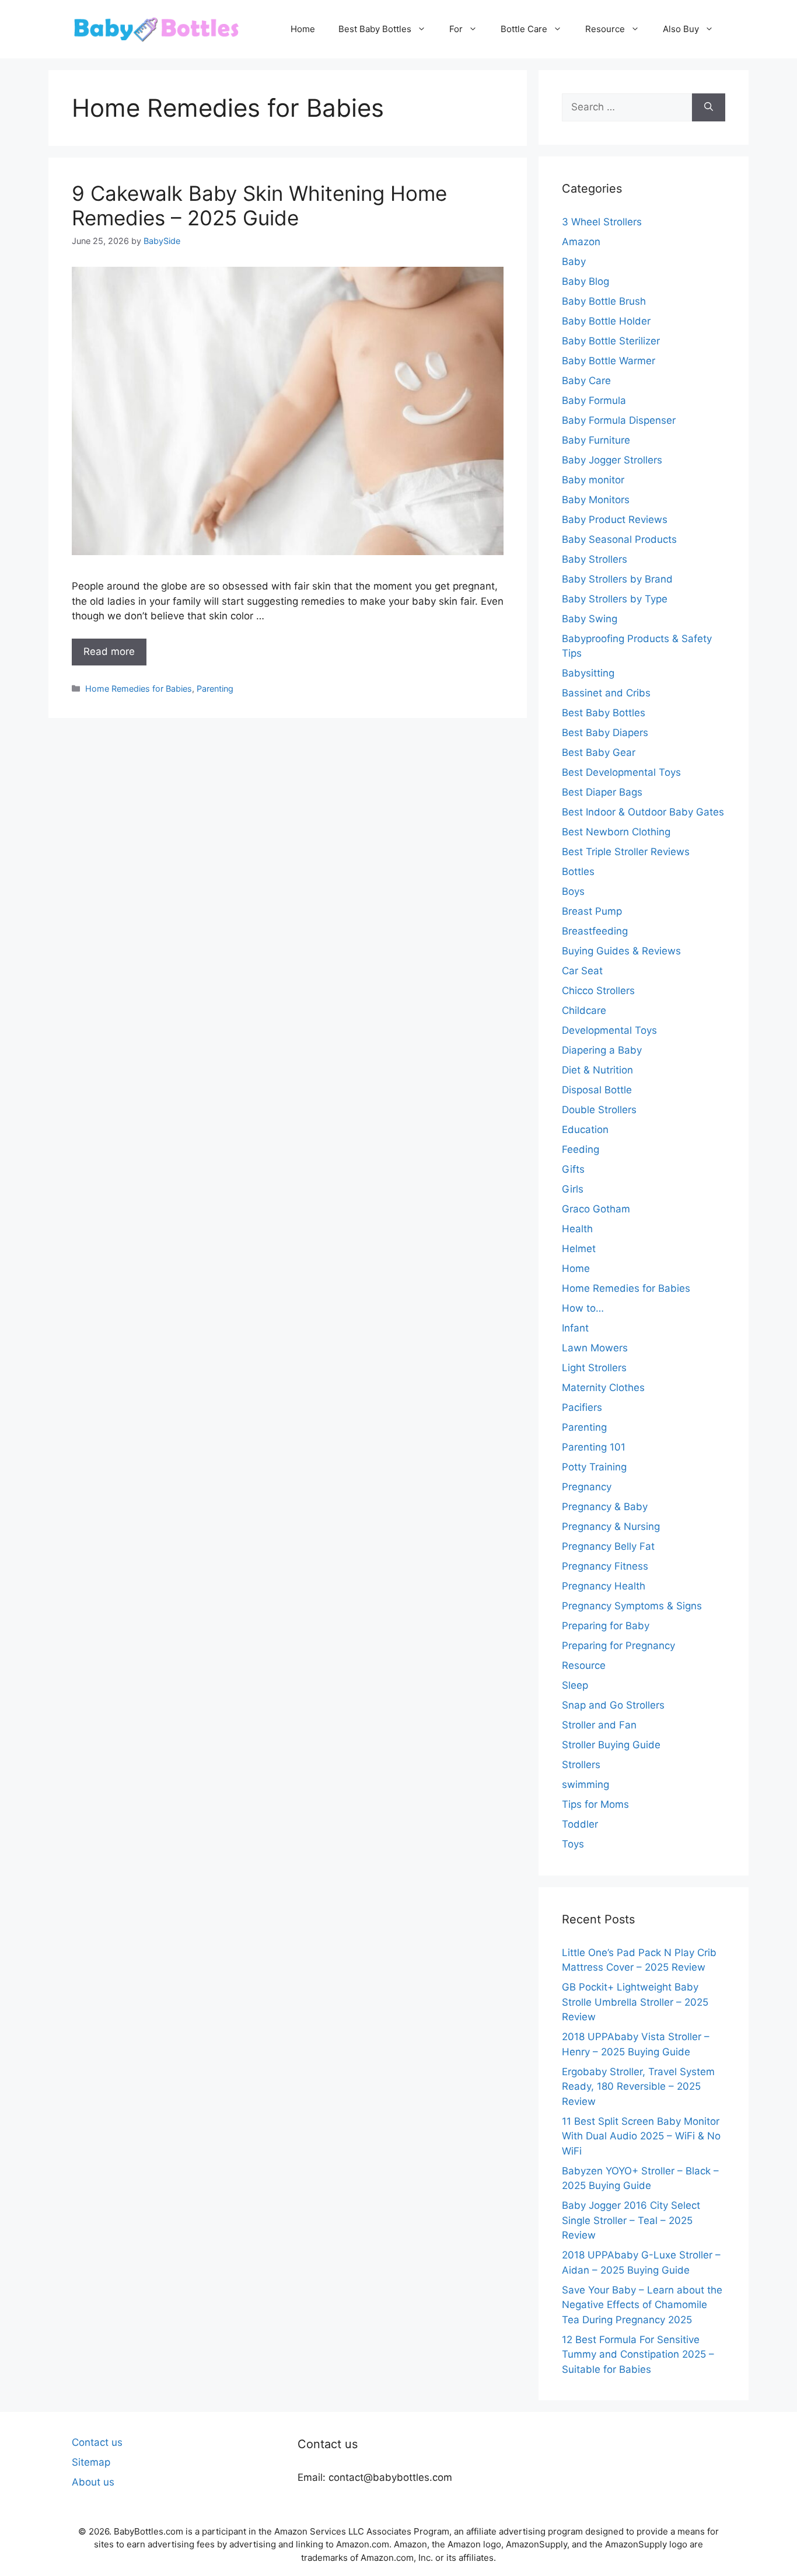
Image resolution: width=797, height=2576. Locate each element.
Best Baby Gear (599, 752)
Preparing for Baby (606, 1626)
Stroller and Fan (599, 1725)
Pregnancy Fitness (605, 1566)
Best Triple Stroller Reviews (626, 852)
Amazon (581, 242)
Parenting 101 (594, 1447)
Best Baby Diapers (605, 733)
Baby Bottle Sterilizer (611, 341)
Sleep (575, 1685)
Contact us (97, 2442)
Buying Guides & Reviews (621, 951)
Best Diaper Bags (602, 792)
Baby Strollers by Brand (617, 579)
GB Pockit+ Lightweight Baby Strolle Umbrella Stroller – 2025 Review (635, 2002)
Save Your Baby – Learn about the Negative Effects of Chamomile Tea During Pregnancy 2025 (642, 2305)
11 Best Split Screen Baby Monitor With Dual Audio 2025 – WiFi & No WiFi (641, 2136)
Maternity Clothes (603, 1388)
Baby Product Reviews (615, 520)
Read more (109, 651)
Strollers (581, 1765)
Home (303, 29)
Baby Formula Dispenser (619, 420)
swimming (585, 1784)
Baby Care (586, 381)
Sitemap (91, 2462)
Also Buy (681, 29)
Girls (573, 1189)
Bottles (578, 872)
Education (585, 1130)
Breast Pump (592, 911)
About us (93, 2482)
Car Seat (582, 971)
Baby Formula (594, 400)
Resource (605, 29)
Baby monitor (593, 480)
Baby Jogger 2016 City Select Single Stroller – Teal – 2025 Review (631, 2220)
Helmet (579, 1249)
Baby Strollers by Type (615, 599)
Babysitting (588, 673)
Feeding (581, 1149)
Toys (573, 1844)
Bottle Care (524, 29)
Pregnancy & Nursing (611, 1526)
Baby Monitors (596, 500)
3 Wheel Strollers (602, 222)
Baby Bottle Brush (604, 301)
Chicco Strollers (598, 991)
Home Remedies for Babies (139, 689)
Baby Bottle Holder (606, 321)
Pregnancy (587, 1487)
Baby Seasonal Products (619, 539)
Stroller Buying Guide (611, 1745)
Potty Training (594, 1467)
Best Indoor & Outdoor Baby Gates (643, 812)
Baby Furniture (596, 440)
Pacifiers (582, 1407)
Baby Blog (585, 281)
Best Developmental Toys (621, 772)
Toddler (580, 1824)
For (456, 29)
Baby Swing (590, 619)
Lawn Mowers (595, 1348)
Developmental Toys (609, 1030)
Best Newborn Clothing (616, 832)
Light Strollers (594, 1368)
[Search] (709, 107)
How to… (583, 1308)
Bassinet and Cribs (606, 693)
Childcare (584, 1010)
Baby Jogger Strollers (612, 460)
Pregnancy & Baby (605, 1507)
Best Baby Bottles (375, 29)
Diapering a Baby (602, 1050)
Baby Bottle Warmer (609, 361)
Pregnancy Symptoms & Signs (632, 1606)
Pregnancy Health (604, 1586)
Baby (574, 262)
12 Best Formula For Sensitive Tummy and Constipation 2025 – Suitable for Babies (638, 2354)
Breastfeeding (595, 931)
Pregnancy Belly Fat (608, 1546)
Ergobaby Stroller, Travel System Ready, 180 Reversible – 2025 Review (638, 2087)
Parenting (215, 689)
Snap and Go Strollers (613, 1705)
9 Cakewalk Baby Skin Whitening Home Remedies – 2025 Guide (259, 205)
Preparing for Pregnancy (618, 1646)
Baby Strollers (595, 559)
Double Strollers (599, 1110)
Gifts (573, 1169)
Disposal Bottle (597, 1090)
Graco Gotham (596, 1209)
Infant (575, 1328)
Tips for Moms (595, 1804)
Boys (573, 891)
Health (577, 1229)
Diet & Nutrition (597, 1070)
